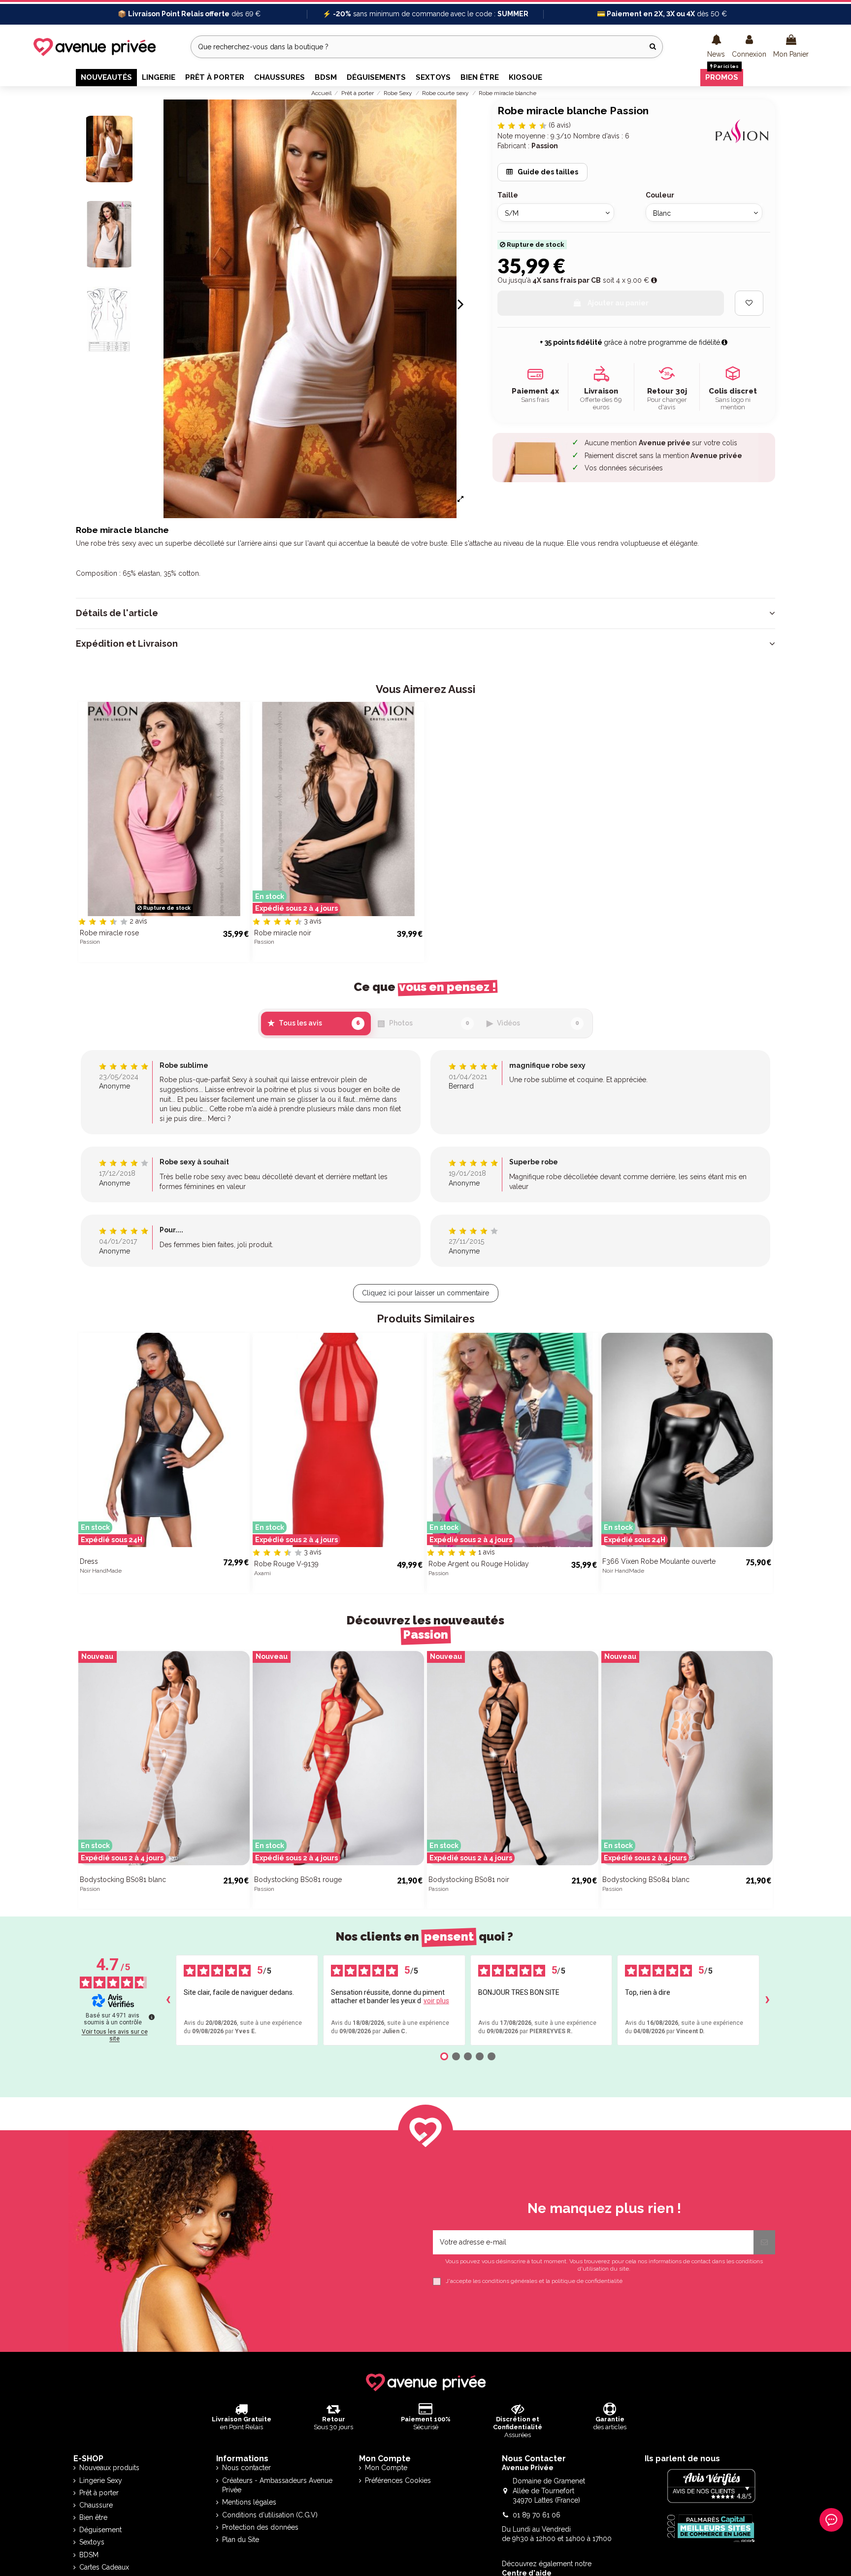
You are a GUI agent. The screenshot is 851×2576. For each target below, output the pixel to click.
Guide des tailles (547, 172)
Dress (89, 1561)
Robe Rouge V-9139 (286, 1564)
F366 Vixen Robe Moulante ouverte (659, 1561)
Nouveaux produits (109, 2468)
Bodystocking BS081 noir (469, 1880)
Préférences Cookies (398, 2480)
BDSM (89, 2555)
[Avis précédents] (168, 2000)
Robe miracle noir (283, 933)
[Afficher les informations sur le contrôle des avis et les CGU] (152, 2017)
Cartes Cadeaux (104, 2567)
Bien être (93, 2517)
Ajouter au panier (618, 303)
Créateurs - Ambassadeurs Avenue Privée (277, 2485)
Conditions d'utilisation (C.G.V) (270, 2515)
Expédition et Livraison (127, 644)
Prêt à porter (99, 2493)
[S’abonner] (764, 2242)
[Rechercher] (653, 47)
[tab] (425, 613)
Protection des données (260, 2527)
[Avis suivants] (767, 2000)
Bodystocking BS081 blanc (123, 1880)
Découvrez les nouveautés (425, 1628)
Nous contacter (246, 2468)
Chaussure (96, 2505)
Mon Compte (386, 2468)
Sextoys (92, 2542)
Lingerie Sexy (101, 2480)
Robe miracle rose (109, 933)
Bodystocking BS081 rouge (298, 1880)
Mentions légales (249, 2502)
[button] (716, 47)
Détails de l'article (117, 613)
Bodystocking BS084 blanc (646, 1880)
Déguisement (100, 2530)
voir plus (436, 2001)
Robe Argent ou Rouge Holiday (479, 1564)
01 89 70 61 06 (537, 2515)
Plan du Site (241, 2540)
